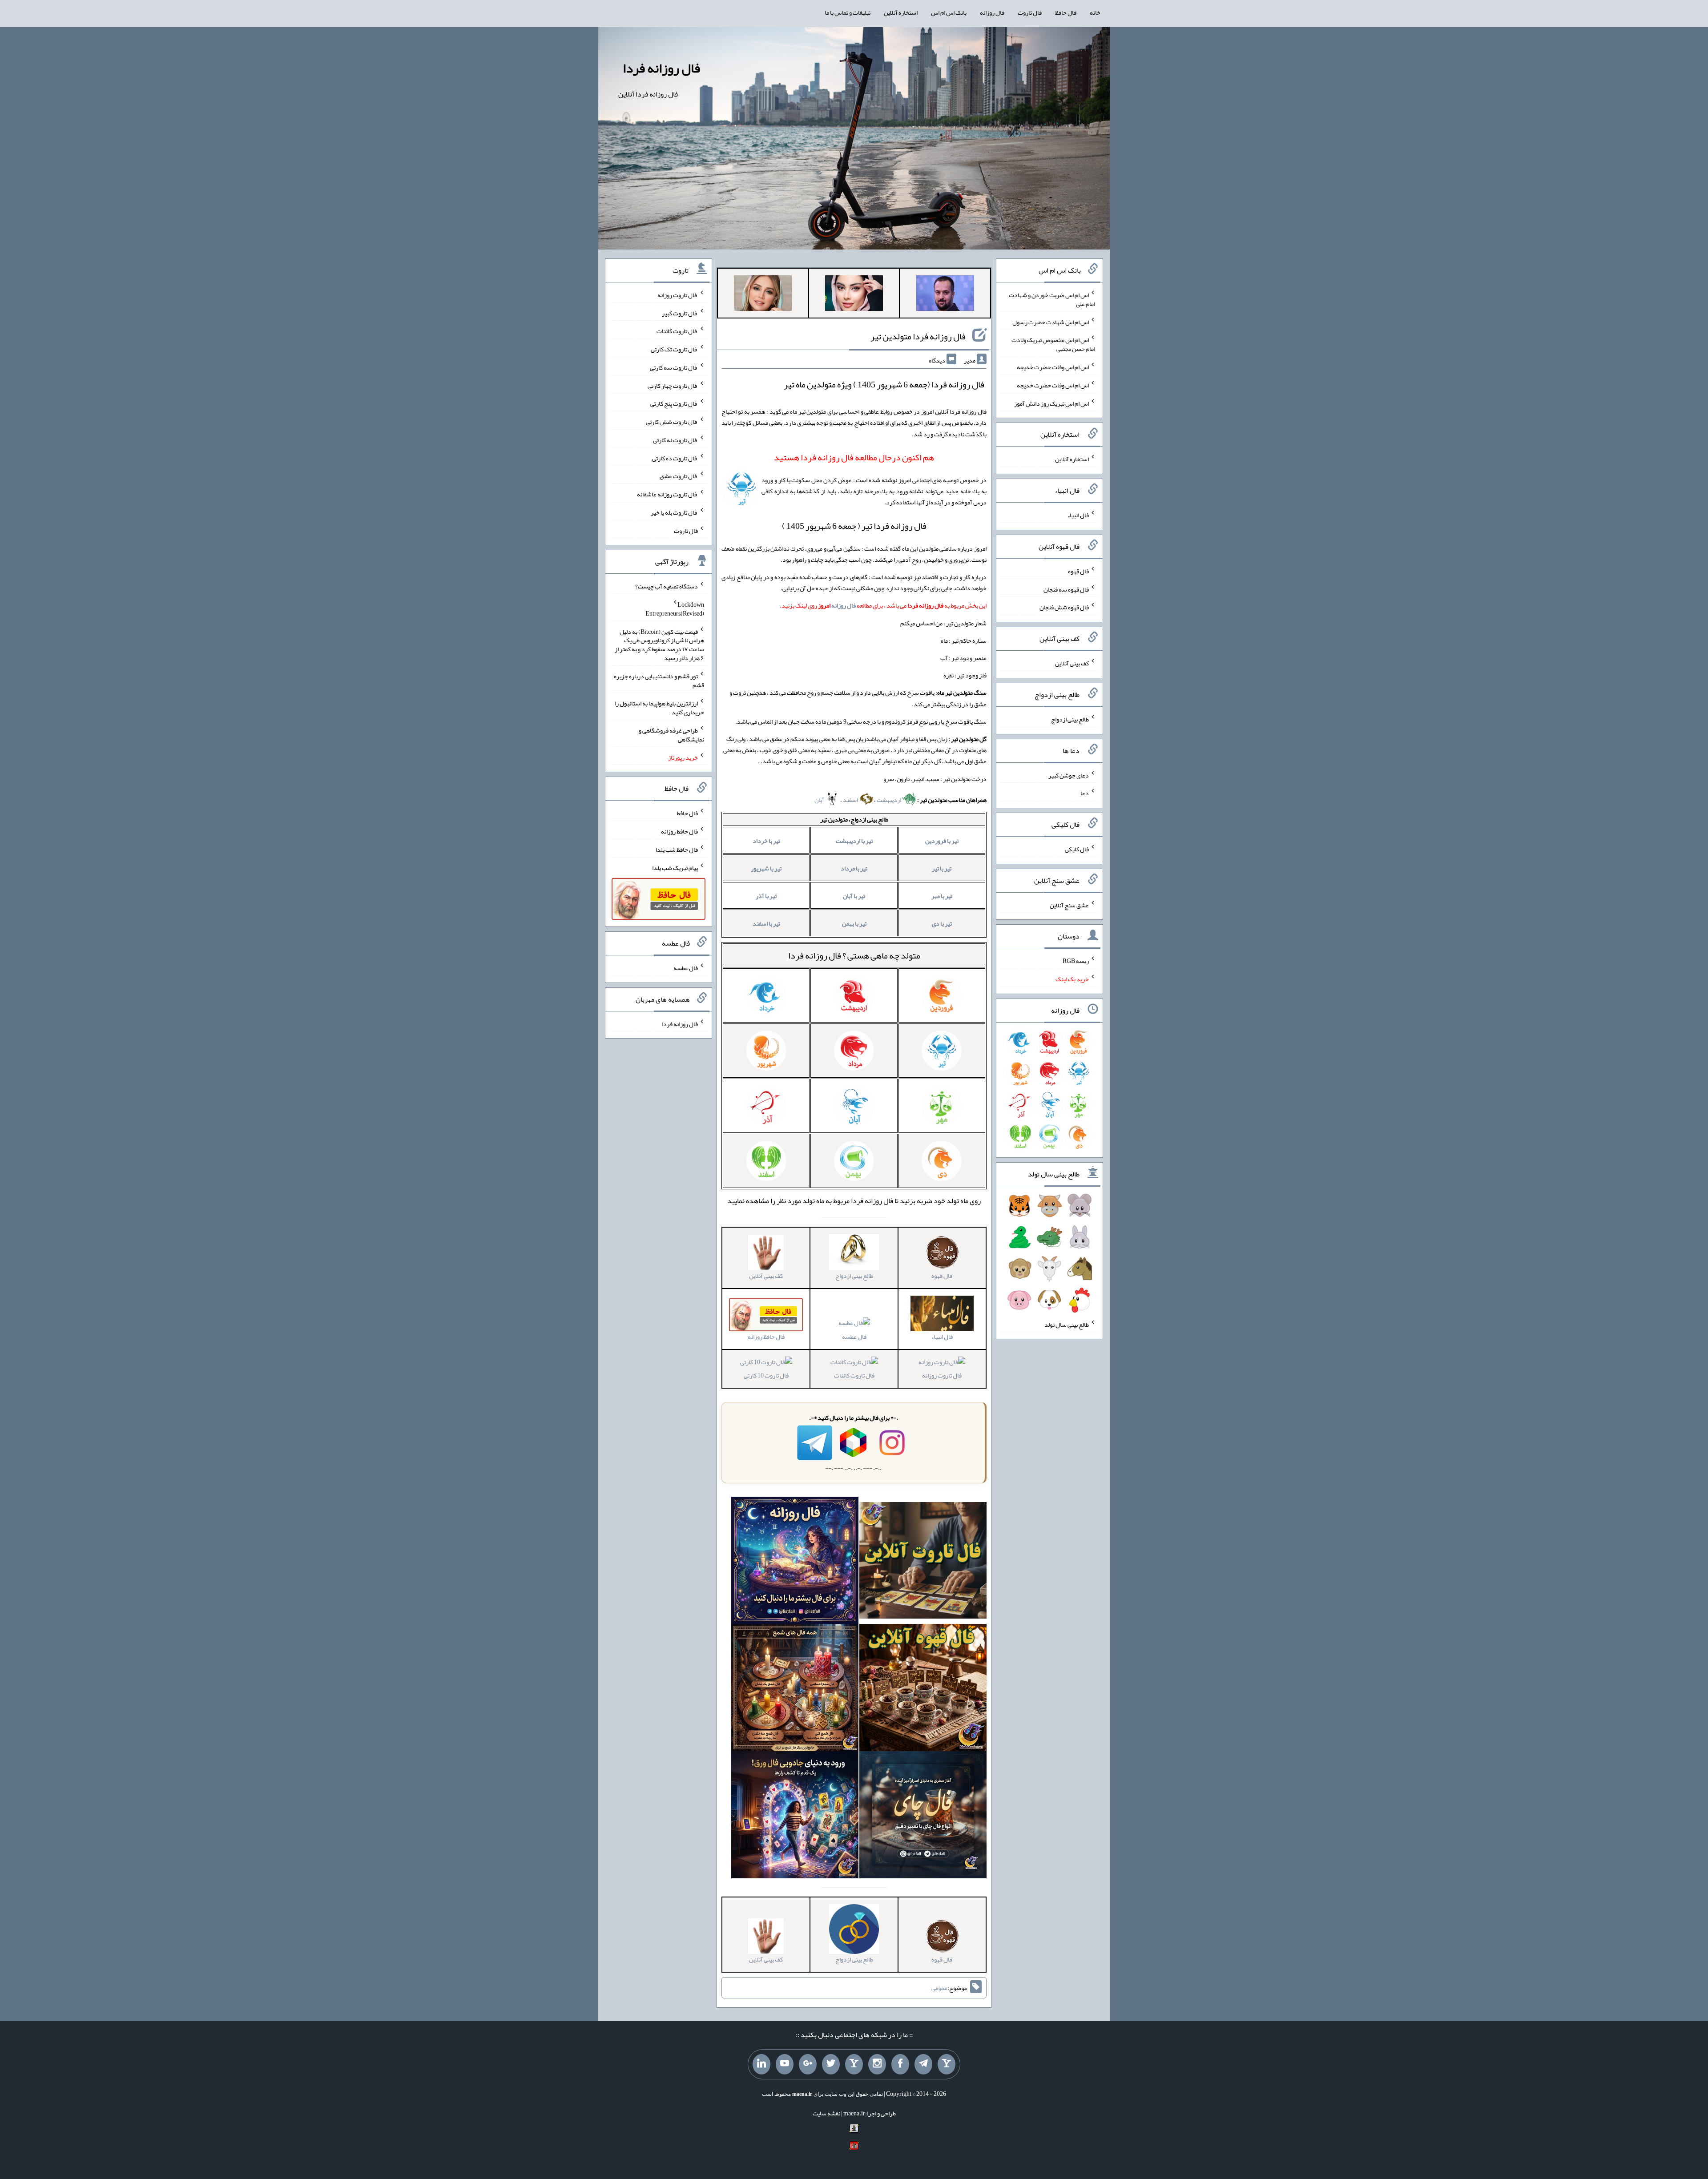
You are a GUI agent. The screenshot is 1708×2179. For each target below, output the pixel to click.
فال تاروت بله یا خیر (674, 512)
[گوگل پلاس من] (808, 2064)
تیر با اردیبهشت (854, 841)
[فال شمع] (795, 1689)
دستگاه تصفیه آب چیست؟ (667, 586)
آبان (820, 800)
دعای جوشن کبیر (1069, 775)
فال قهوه (1078, 571)
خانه (1095, 12)
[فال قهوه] (923, 1689)
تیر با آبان (854, 896)
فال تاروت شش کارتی (672, 422)
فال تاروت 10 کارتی (766, 1375)
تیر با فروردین (942, 841)
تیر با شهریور (766, 868)
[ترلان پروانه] (854, 295)
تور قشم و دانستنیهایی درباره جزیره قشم (659, 681)
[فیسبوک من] (900, 2064)
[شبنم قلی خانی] (763, 295)
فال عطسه (854, 1336)
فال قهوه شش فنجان (1064, 607)
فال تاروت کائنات (854, 1375)
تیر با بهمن (854, 923)
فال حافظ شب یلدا (677, 850)
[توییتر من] (831, 2064)
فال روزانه (992, 12)
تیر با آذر (766, 896)
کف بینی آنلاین (1072, 663)
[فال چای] (923, 1817)
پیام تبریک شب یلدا (675, 867)
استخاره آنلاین (901, 12)
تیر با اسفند (766, 923)
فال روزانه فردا (661, 68)
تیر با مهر (942, 896)
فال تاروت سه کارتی (674, 367)
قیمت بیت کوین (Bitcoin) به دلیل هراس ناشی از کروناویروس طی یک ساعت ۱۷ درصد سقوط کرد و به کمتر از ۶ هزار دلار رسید (659, 644)
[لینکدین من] (761, 2064)
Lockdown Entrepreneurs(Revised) (675, 609)
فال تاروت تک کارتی (674, 349)
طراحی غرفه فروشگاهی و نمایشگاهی (671, 735)
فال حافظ (1066, 12)
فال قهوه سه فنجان (1066, 589)
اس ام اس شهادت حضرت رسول (1051, 322)
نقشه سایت (826, 2113)
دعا (1085, 793)
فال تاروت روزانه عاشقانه (667, 494)
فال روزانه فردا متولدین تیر (918, 336)
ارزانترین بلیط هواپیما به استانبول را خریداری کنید (659, 708)
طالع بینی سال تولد (1067, 1324)
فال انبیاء (1078, 515)
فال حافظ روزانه (679, 831)
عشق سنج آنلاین (1069, 905)
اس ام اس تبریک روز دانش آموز (1051, 403)
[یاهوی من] (947, 2064)
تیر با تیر (942, 868)
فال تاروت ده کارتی (675, 458)
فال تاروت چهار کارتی (673, 385)
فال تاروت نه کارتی (675, 440)
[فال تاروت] (923, 1562)
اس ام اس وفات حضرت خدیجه (1053, 367)
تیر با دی (942, 923)
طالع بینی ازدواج (1070, 719)
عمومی (939, 1988)
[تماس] (854, 2064)
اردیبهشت (889, 800)
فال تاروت (1030, 12)
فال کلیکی (1077, 849)
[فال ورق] (795, 1817)
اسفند (851, 800)
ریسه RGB (1076, 961)
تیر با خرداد (766, 841)
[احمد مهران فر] (945, 295)
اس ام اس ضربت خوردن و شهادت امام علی (1052, 299)
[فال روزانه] (795, 1562)
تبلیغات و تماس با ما (848, 12)
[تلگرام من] (923, 2064)
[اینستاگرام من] (877, 2064)
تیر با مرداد (854, 868)
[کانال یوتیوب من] (785, 2064)
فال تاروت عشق (679, 476)
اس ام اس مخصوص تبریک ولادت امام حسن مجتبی (1053, 344)
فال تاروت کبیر (680, 313)
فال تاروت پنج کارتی (674, 403)
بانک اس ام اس (949, 12)
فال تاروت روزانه (942, 1375)
